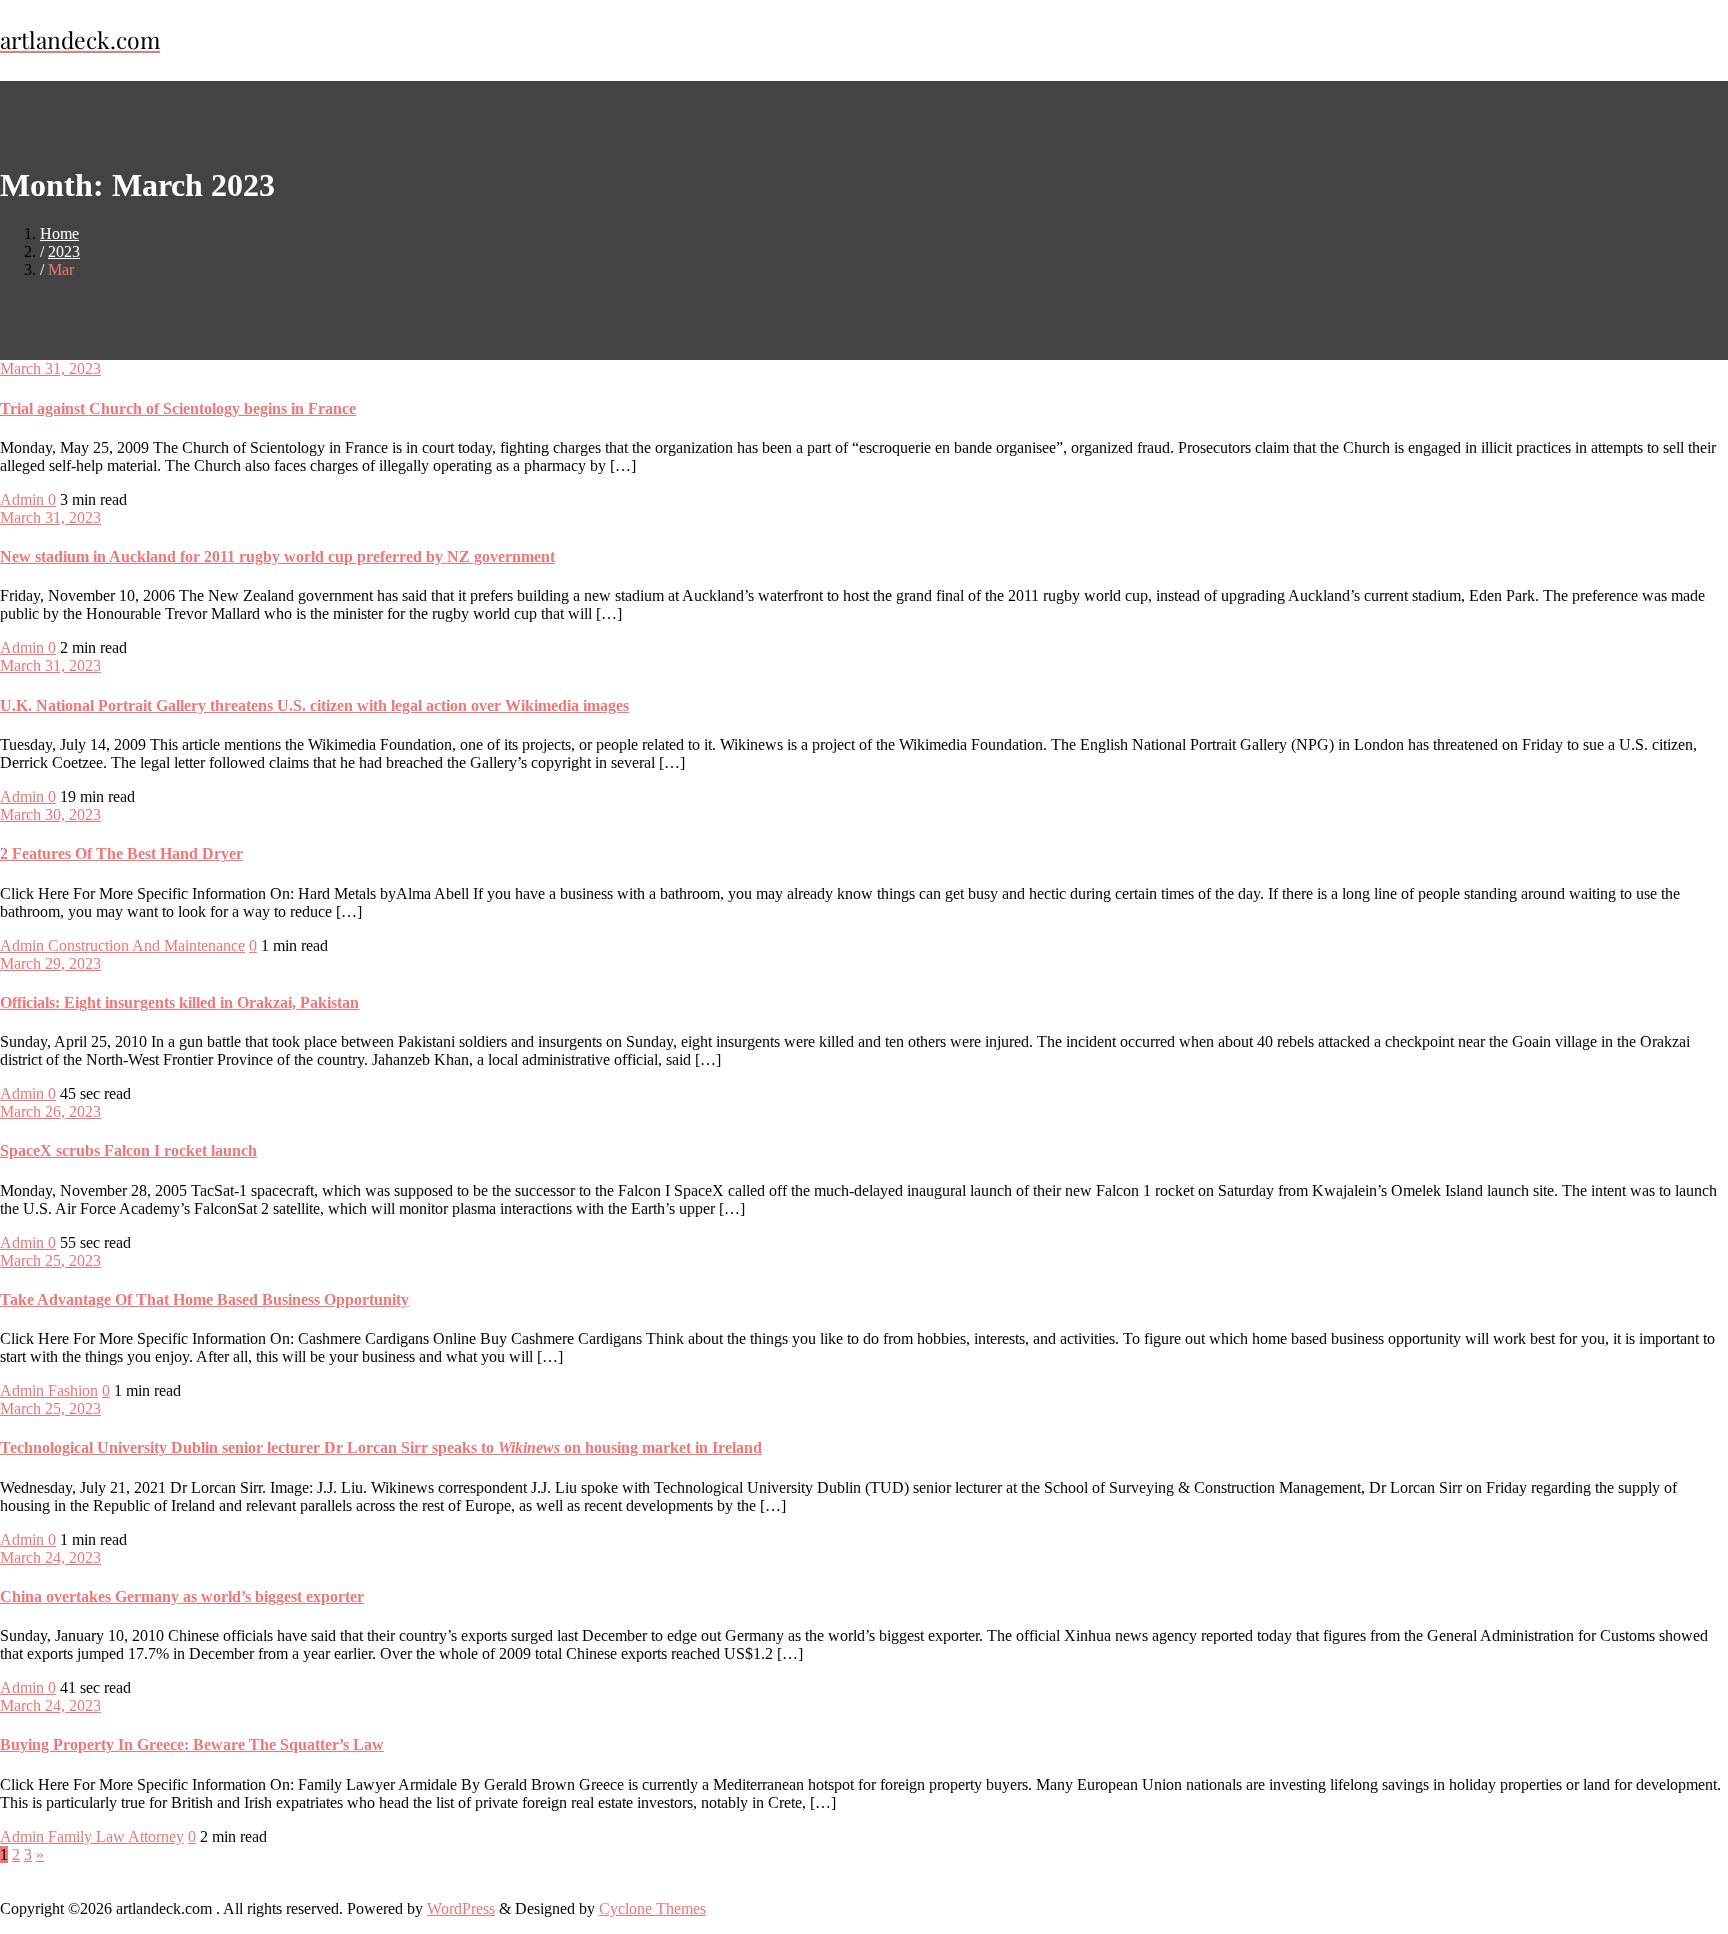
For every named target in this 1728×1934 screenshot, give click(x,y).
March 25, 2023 (50, 1260)
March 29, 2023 (50, 963)
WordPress (461, 1908)
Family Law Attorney (116, 1836)
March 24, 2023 (50, 1557)
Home (59, 233)
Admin (24, 499)
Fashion (73, 1390)
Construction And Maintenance (146, 945)
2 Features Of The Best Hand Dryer (121, 853)
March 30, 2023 (50, 814)
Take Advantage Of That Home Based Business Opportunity (204, 1299)
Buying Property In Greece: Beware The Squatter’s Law (192, 1744)
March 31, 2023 (50, 368)
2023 (64, 251)
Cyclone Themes (652, 1908)
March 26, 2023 (50, 1111)
